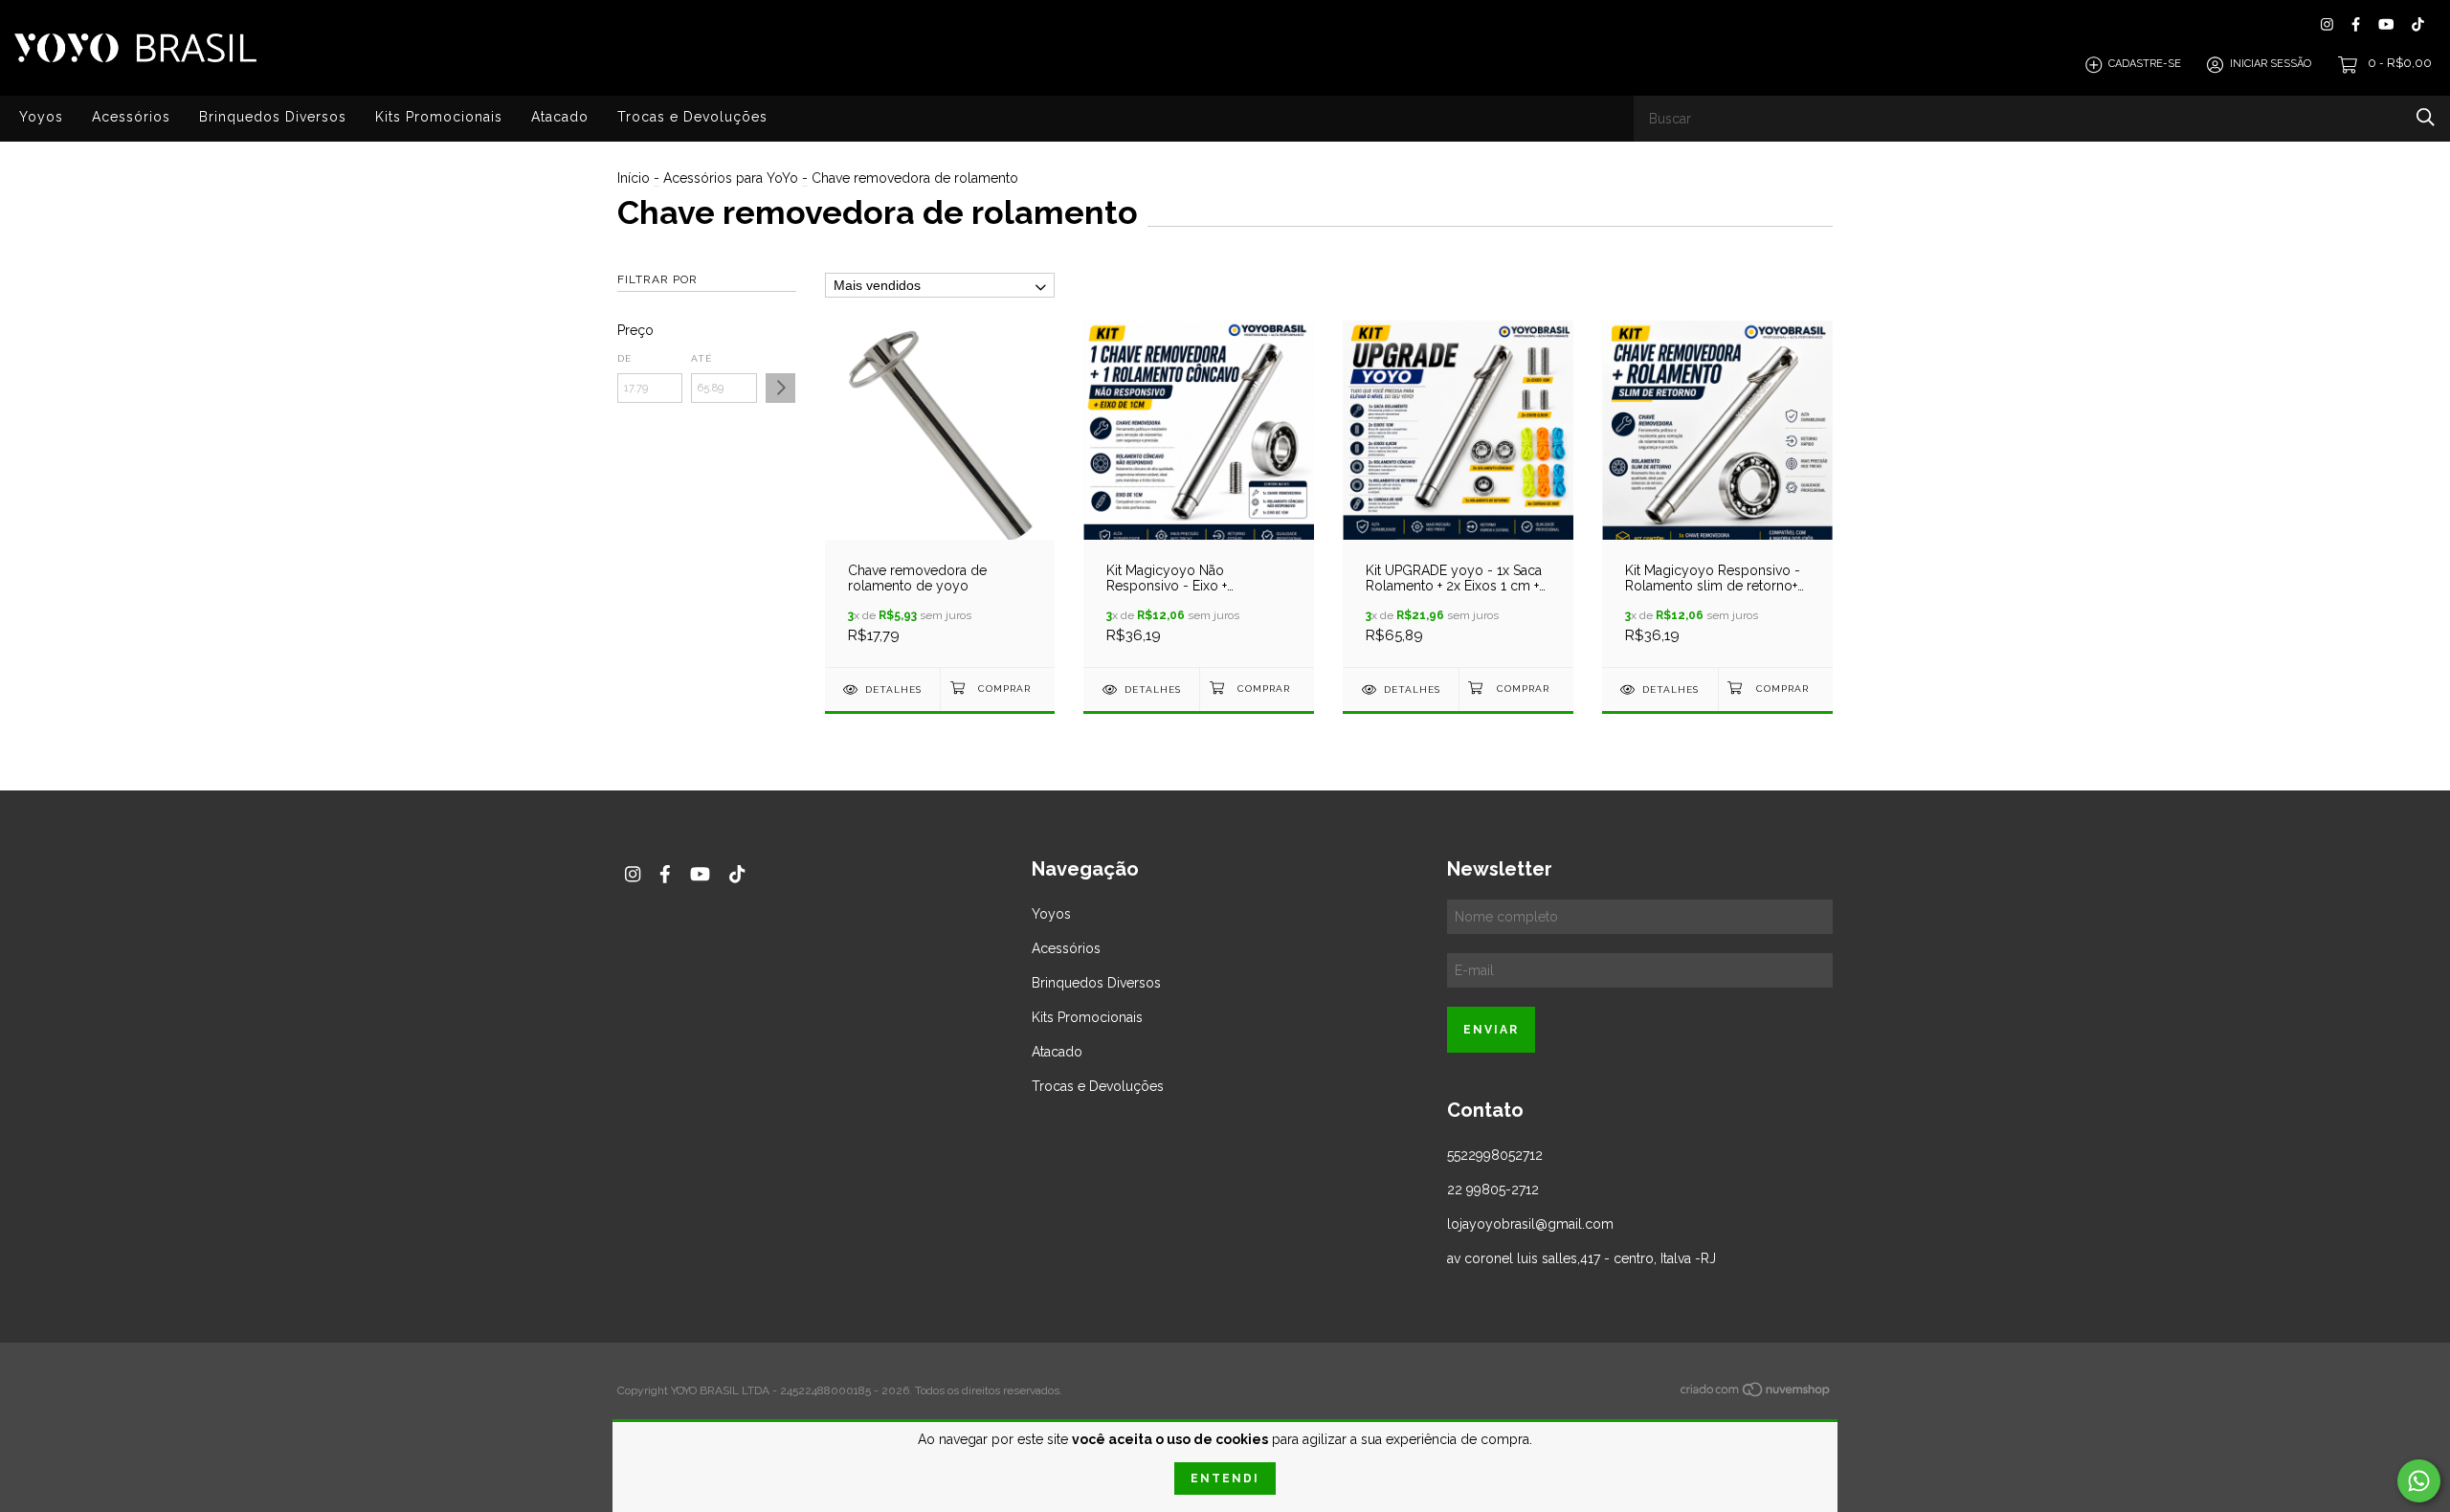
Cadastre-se (2145, 65)
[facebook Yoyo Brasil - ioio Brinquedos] (2356, 24)
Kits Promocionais (439, 117)
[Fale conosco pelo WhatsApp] (2419, 1481)
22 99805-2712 (1493, 1190)
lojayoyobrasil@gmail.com (1530, 1224)
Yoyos (41, 117)
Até (702, 358)
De (624, 358)
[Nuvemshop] (1756, 1392)
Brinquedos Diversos (273, 117)
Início (634, 178)
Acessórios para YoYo (731, 178)
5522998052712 (1495, 1155)
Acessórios (131, 117)
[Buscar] (2426, 117)
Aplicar (780, 388)
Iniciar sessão (2271, 65)
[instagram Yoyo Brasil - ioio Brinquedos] (2327, 24)
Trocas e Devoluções (692, 117)
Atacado (560, 117)
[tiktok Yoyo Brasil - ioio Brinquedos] (2418, 24)
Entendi (1225, 1479)
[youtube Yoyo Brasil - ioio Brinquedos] (2386, 24)
